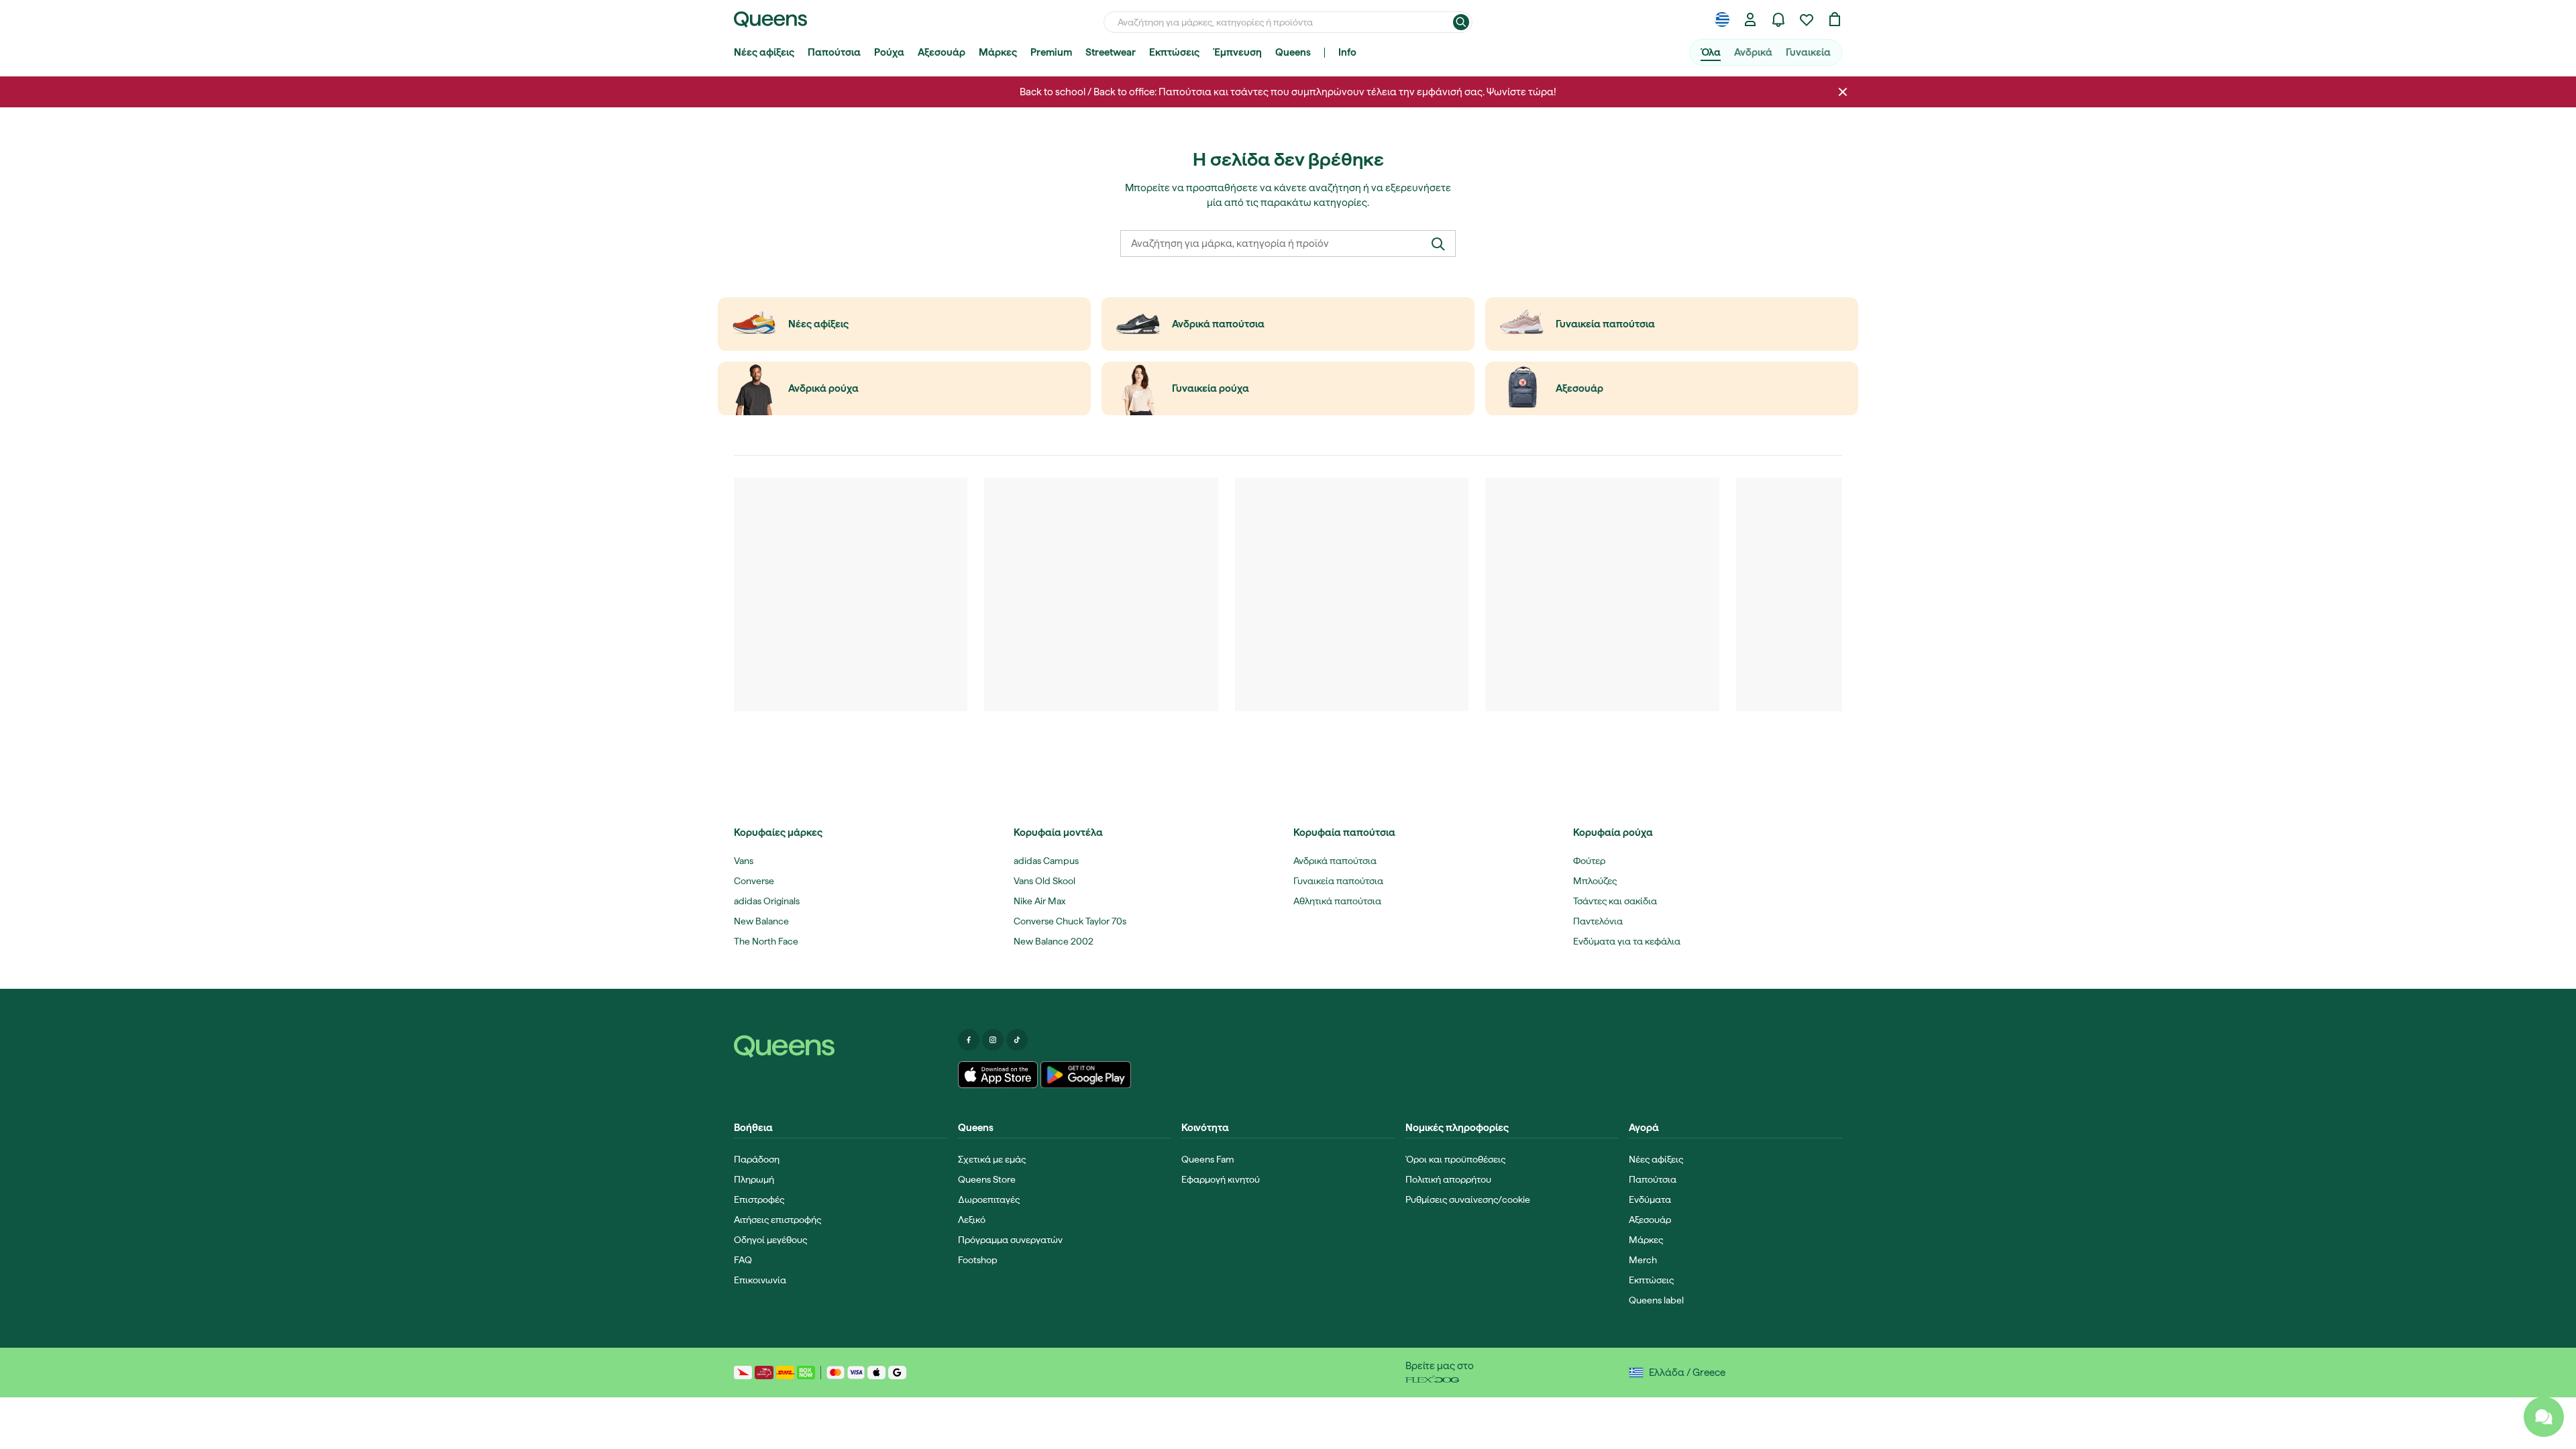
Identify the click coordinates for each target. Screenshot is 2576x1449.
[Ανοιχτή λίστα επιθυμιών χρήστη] (1807, 19)
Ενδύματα (1650, 1199)
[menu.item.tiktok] (1017, 1040)
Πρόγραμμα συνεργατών (1010, 1240)
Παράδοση (757, 1159)
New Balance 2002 (1054, 941)
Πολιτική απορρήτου (1448, 1179)
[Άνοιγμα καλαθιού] (1835, 19)
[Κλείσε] (1843, 92)
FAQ (743, 1260)
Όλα (1711, 52)
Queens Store (987, 1179)
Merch (1643, 1260)
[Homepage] (841, 1046)
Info (1347, 52)
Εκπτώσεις (1174, 52)
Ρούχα (889, 52)
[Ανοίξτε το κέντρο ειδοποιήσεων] (1778, 19)
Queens (1293, 52)
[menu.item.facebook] (969, 1040)
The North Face (766, 941)
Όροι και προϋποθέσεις (1455, 1159)
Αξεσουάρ (942, 52)
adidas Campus (1046, 861)
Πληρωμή (754, 1179)
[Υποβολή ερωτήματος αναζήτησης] (1461, 22)
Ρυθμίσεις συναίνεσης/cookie (1468, 1199)
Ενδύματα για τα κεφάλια (1627, 941)
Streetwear (1111, 52)
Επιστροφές (759, 1199)
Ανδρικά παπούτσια (1335, 861)
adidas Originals (767, 901)
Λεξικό (972, 1220)
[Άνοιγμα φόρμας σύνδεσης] (1750, 19)
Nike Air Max (1039, 901)
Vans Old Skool (1044, 881)
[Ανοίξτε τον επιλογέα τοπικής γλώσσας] (1722, 19)
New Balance (761, 921)
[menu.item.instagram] (993, 1040)
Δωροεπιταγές (989, 1199)
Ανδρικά (1753, 52)
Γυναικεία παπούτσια (1338, 881)
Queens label (1656, 1300)
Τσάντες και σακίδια (1615, 901)
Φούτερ (1589, 861)
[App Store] (998, 1075)
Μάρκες (998, 52)
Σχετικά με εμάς (992, 1159)
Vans (744, 861)
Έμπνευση (1237, 52)
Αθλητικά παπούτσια (1337, 901)
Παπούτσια (834, 52)
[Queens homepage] (770, 19)
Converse (754, 881)
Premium (1051, 52)
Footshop (978, 1260)
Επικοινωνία (760, 1280)
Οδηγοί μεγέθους (770, 1240)
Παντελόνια (1598, 921)
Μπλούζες (1595, 881)
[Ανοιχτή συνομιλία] (2544, 1417)
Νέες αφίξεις (764, 52)
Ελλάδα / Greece (1687, 1373)
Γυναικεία (1808, 52)
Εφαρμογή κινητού (1221, 1179)
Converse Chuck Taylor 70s (1070, 921)
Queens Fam (1208, 1159)
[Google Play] (1086, 1075)
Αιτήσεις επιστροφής (777, 1220)
